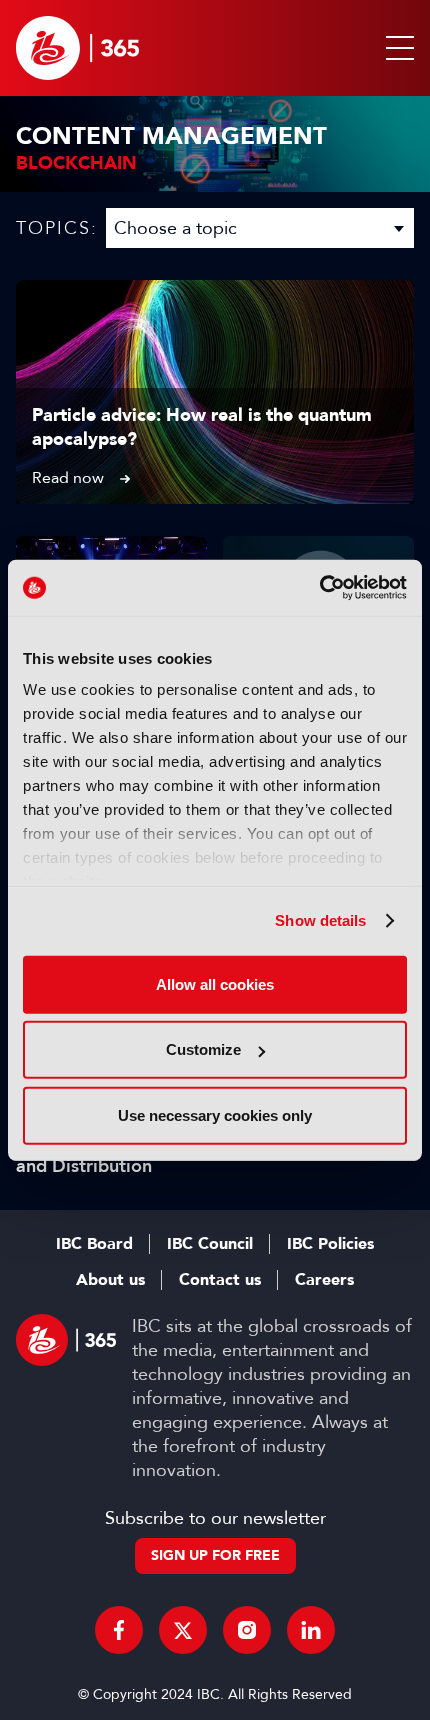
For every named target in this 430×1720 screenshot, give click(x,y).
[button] (396, 48)
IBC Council (210, 1244)
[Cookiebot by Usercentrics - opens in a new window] (319, 588)
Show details (320, 920)
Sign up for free (215, 1555)
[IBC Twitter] (183, 1630)
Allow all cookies (215, 983)
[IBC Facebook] (119, 1630)
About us (110, 1280)
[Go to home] (77, 48)
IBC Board (94, 1244)
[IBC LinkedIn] (311, 1630)
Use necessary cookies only (215, 1114)
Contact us (220, 1280)
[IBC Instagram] (247, 1630)
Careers (324, 1280)
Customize (203, 1049)
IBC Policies (330, 1244)
